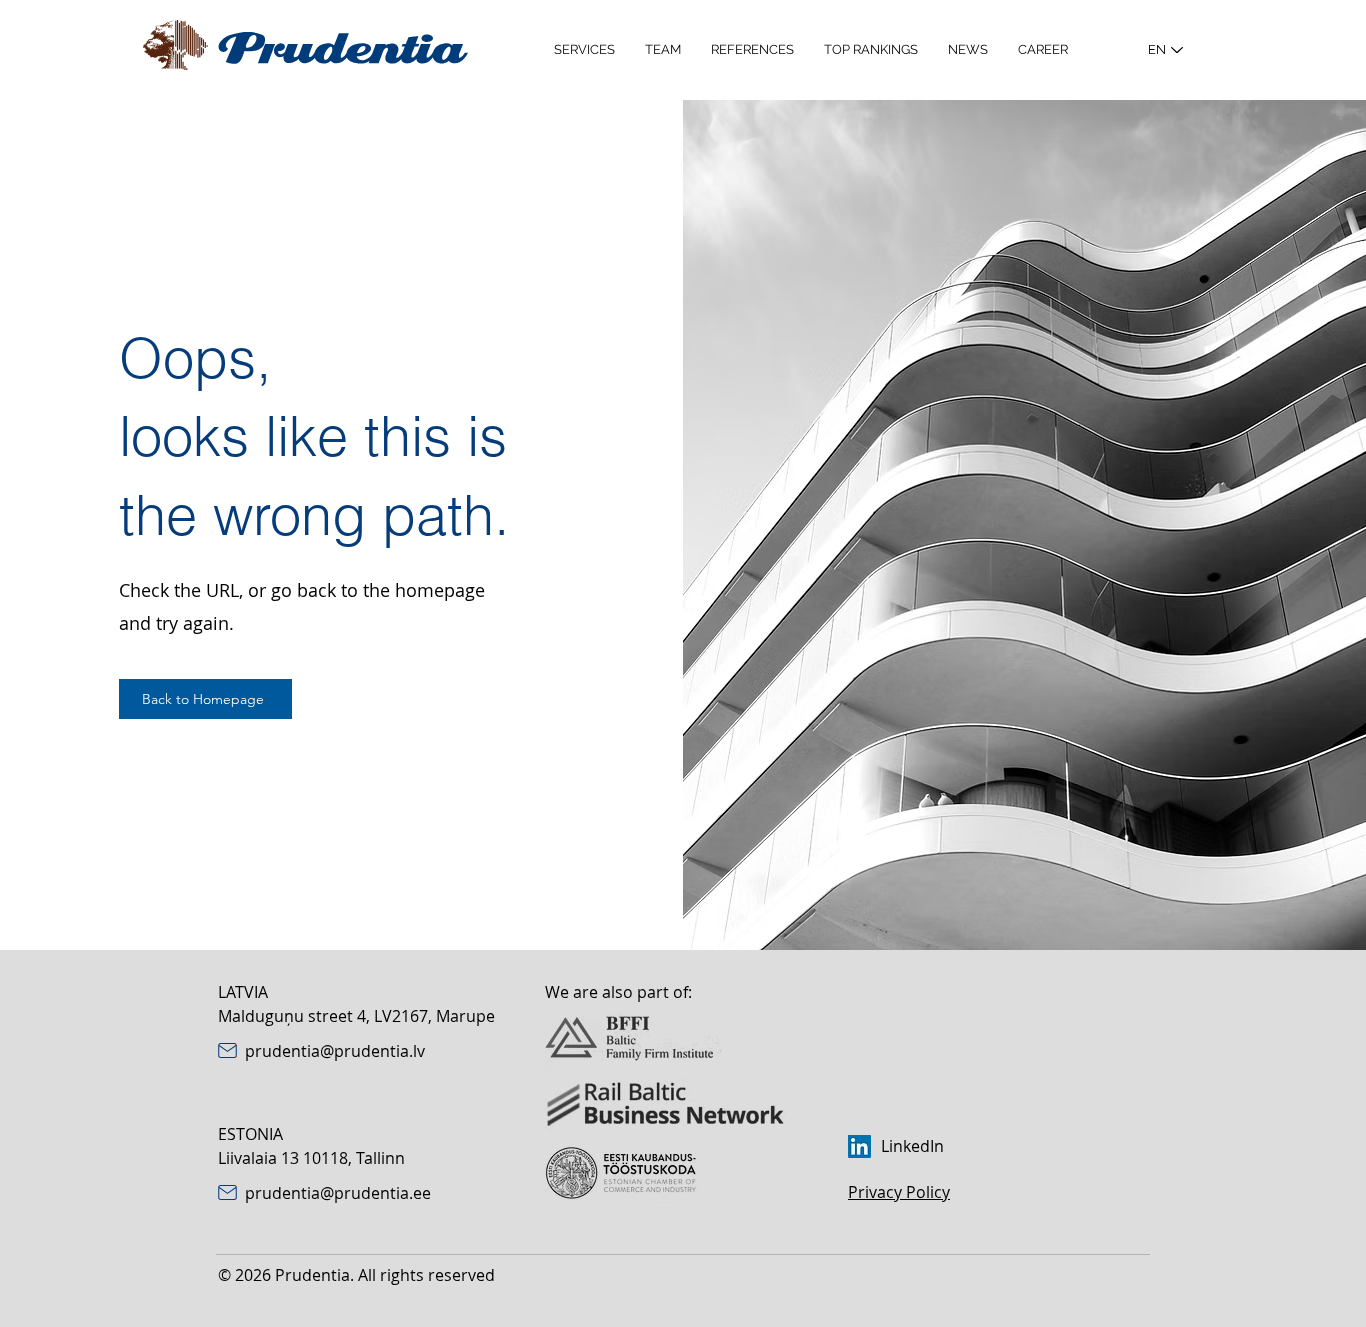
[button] (584, 50)
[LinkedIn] (859, 1146)
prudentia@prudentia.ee (338, 1193)
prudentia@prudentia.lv (335, 1051)
